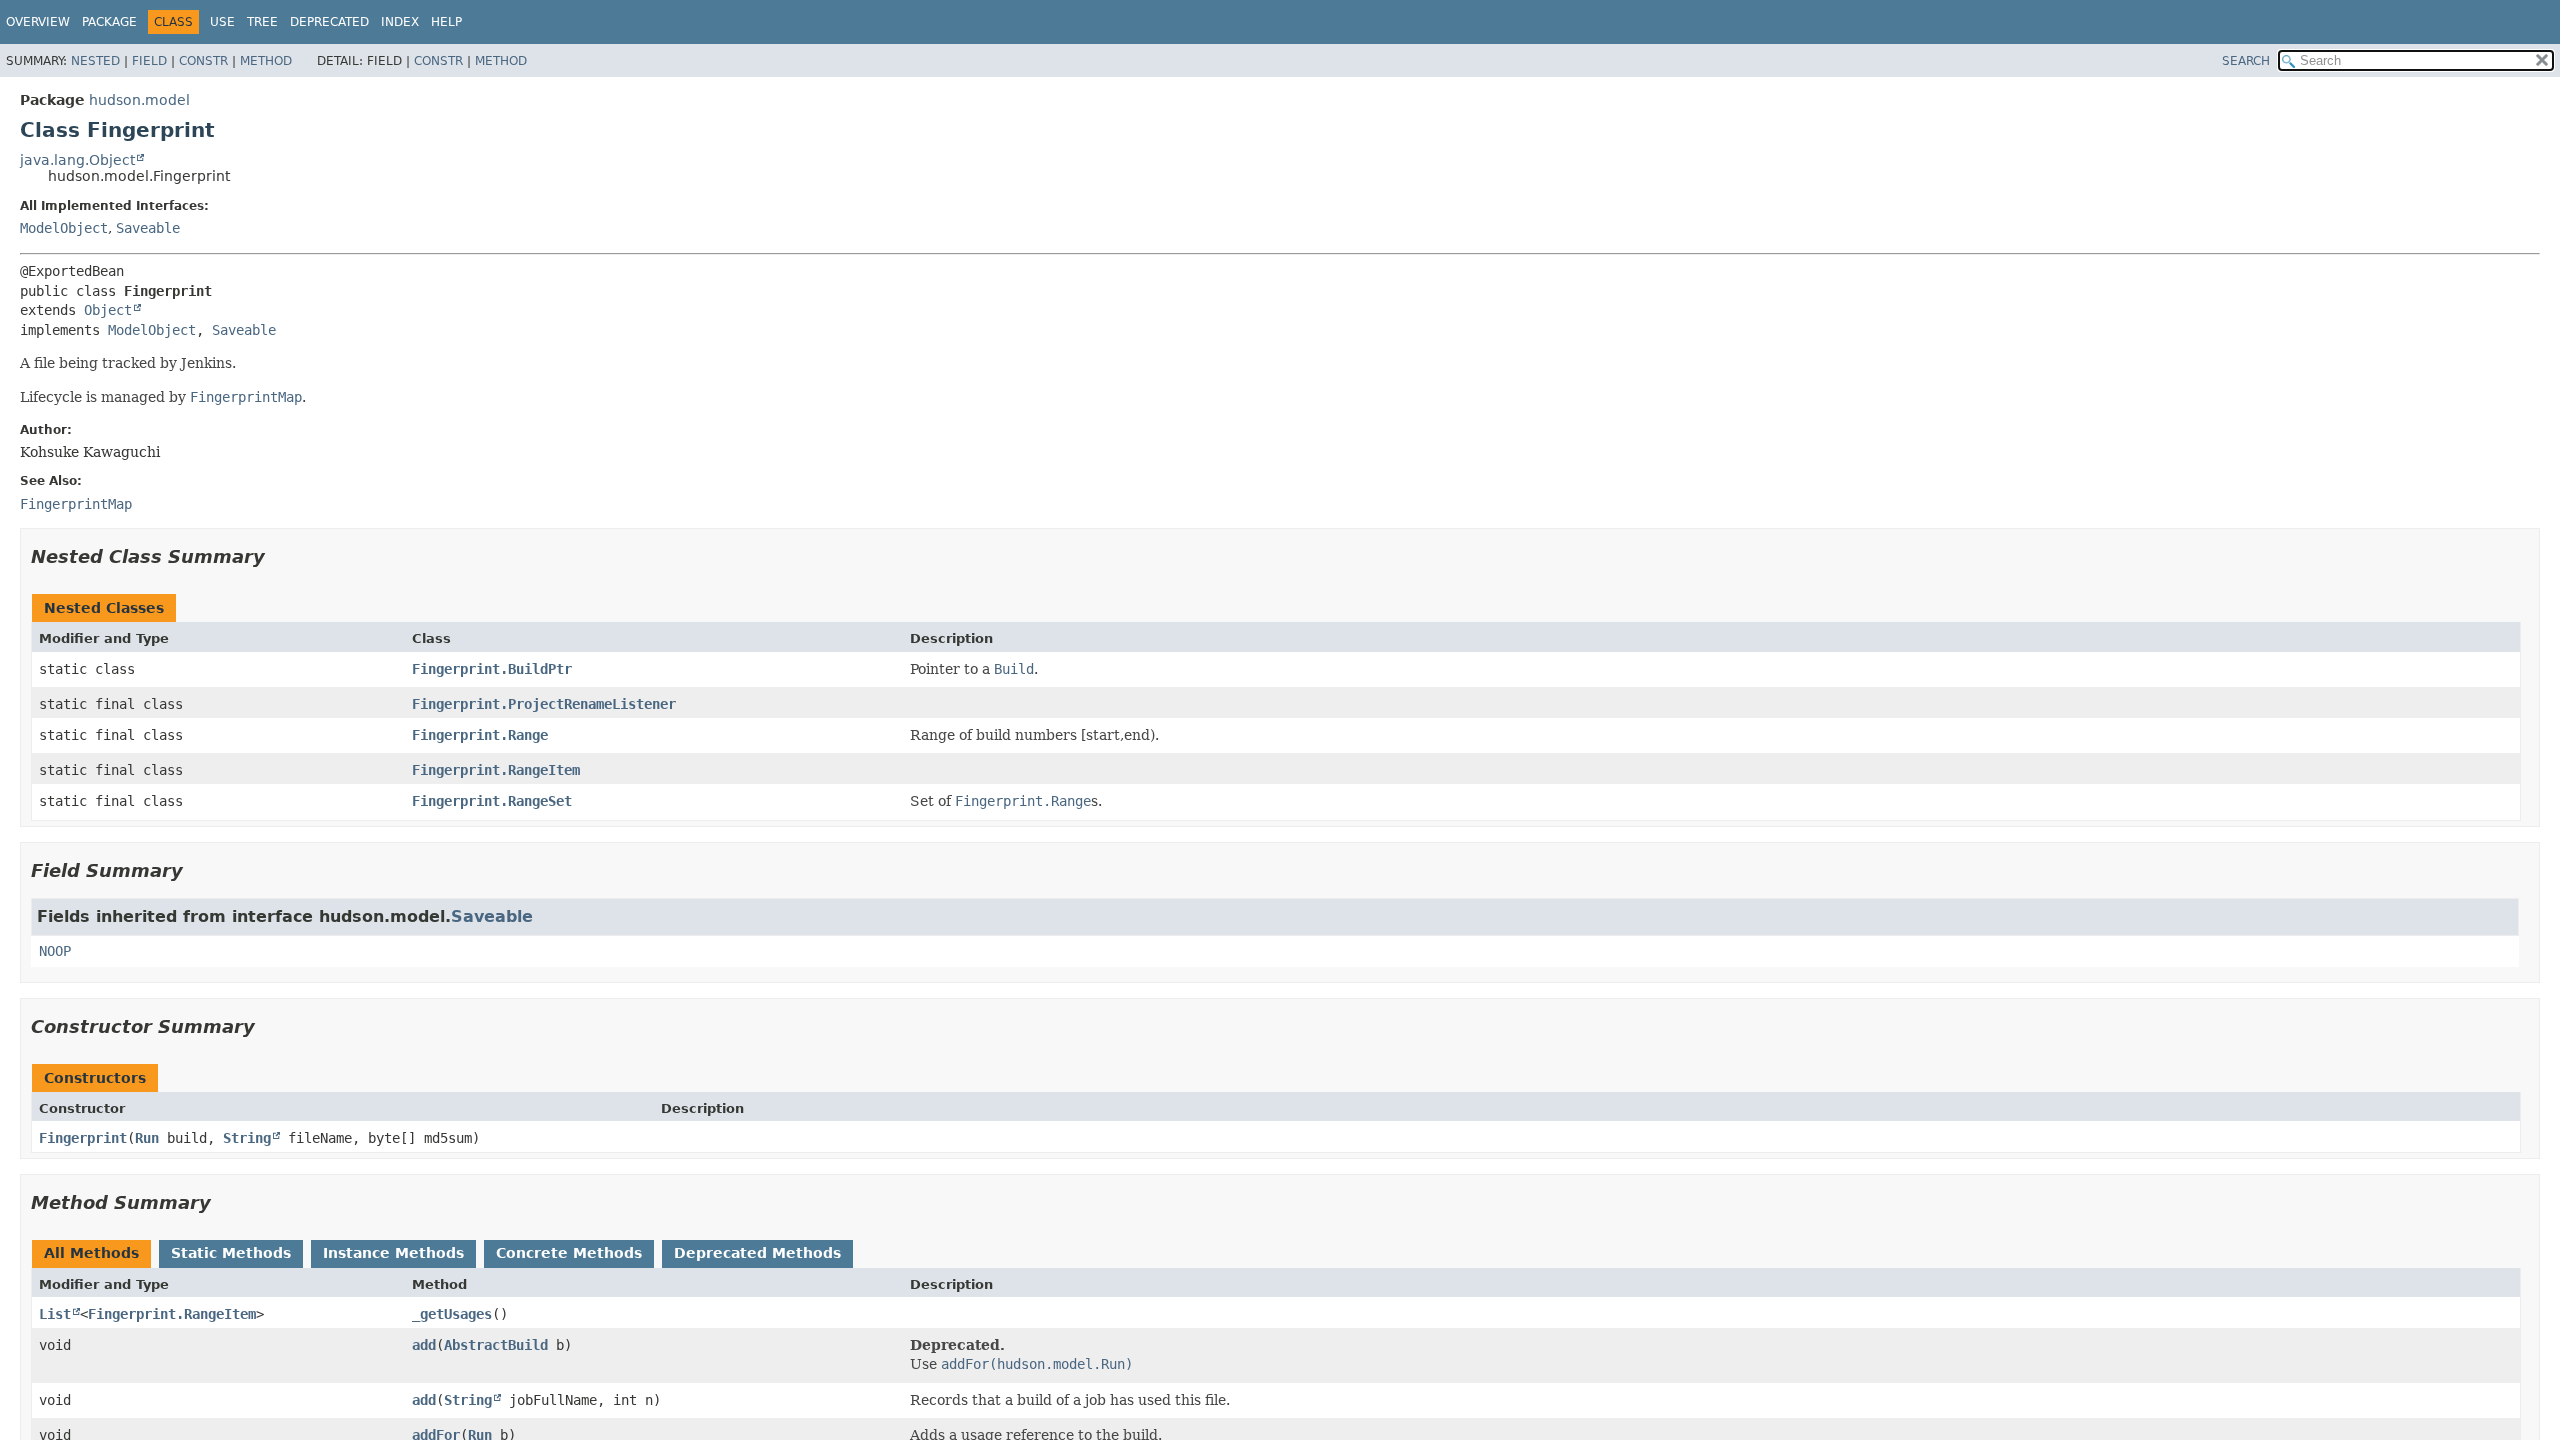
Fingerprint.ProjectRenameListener (544, 704)
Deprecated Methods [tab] (757, 1253)
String (247, 1138)
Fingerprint (83, 1138)
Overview (38, 22)
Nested (95, 61)
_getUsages (452, 1314)
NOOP (55, 951)
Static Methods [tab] (231, 1253)
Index (400, 22)
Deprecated (329, 22)
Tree (262, 22)
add (424, 1345)
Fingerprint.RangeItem (496, 770)
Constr (203, 61)
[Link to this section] (279, 556)
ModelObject (64, 228)
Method (266, 61)
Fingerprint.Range (480, 735)
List (55, 1314)
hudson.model (139, 100)
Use (222, 22)
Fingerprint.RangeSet (492, 801)
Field (149, 61)
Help (446, 22)
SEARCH (2246, 61)
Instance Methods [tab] (393, 1253)
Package (109, 22)
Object (108, 310)
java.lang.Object (77, 160)
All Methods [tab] (91, 1253)
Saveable (148, 228)
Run (147, 1138)
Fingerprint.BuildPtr (492, 669)
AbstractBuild (496, 1345)
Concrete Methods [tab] (569, 1253)
